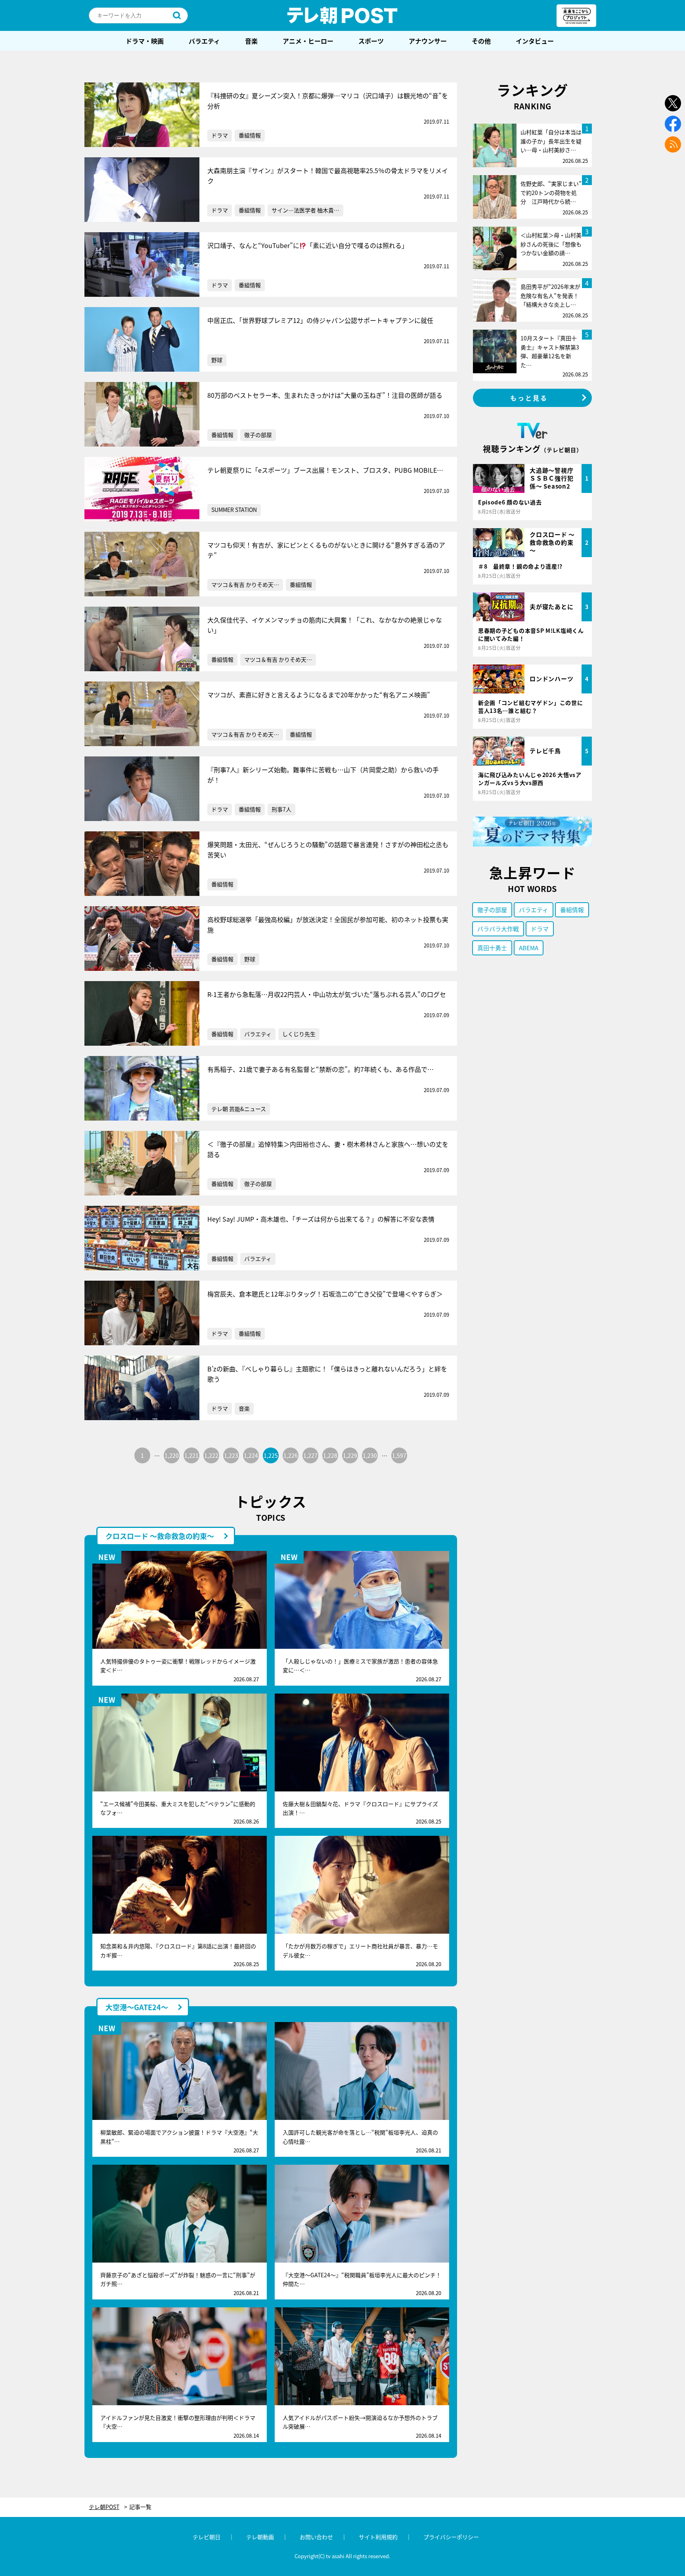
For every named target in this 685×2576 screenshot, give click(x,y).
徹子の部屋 (258, 435)
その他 (481, 41)
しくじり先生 (299, 1034)
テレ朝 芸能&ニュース (239, 1109)
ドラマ (220, 135)
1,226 (291, 1455)
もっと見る (529, 398)
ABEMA (529, 948)
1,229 (350, 1455)
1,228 (330, 1455)
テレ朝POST (342, 15)
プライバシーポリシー (451, 2537)
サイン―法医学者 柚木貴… (305, 210)
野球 (217, 360)
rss (673, 144)
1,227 (310, 1455)
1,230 (370, 1455)
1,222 (211, 1455)
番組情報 (250, 135)
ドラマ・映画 (145, 41)
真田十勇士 (492, 948)
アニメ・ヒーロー (308, 41)
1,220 (172, 1455)
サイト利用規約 (378, 2537)
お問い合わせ (316, 2537)
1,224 (251, 1455)
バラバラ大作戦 (498, 929)
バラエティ (204, 41)
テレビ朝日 (207, 2537)
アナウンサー (428, 41)
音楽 (251, 41)
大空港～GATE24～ (137, 2007)
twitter (673, 103)
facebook (673, 124)
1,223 (231, 1455)
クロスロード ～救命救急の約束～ (160, 1536)
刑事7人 (281, 809)
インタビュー (535, 41)
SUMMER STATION (234, 510)
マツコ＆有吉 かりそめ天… (245, 584)
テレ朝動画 (260, 2537)
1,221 (191, 1455)
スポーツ (371, 41)
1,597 (399, 1455)
